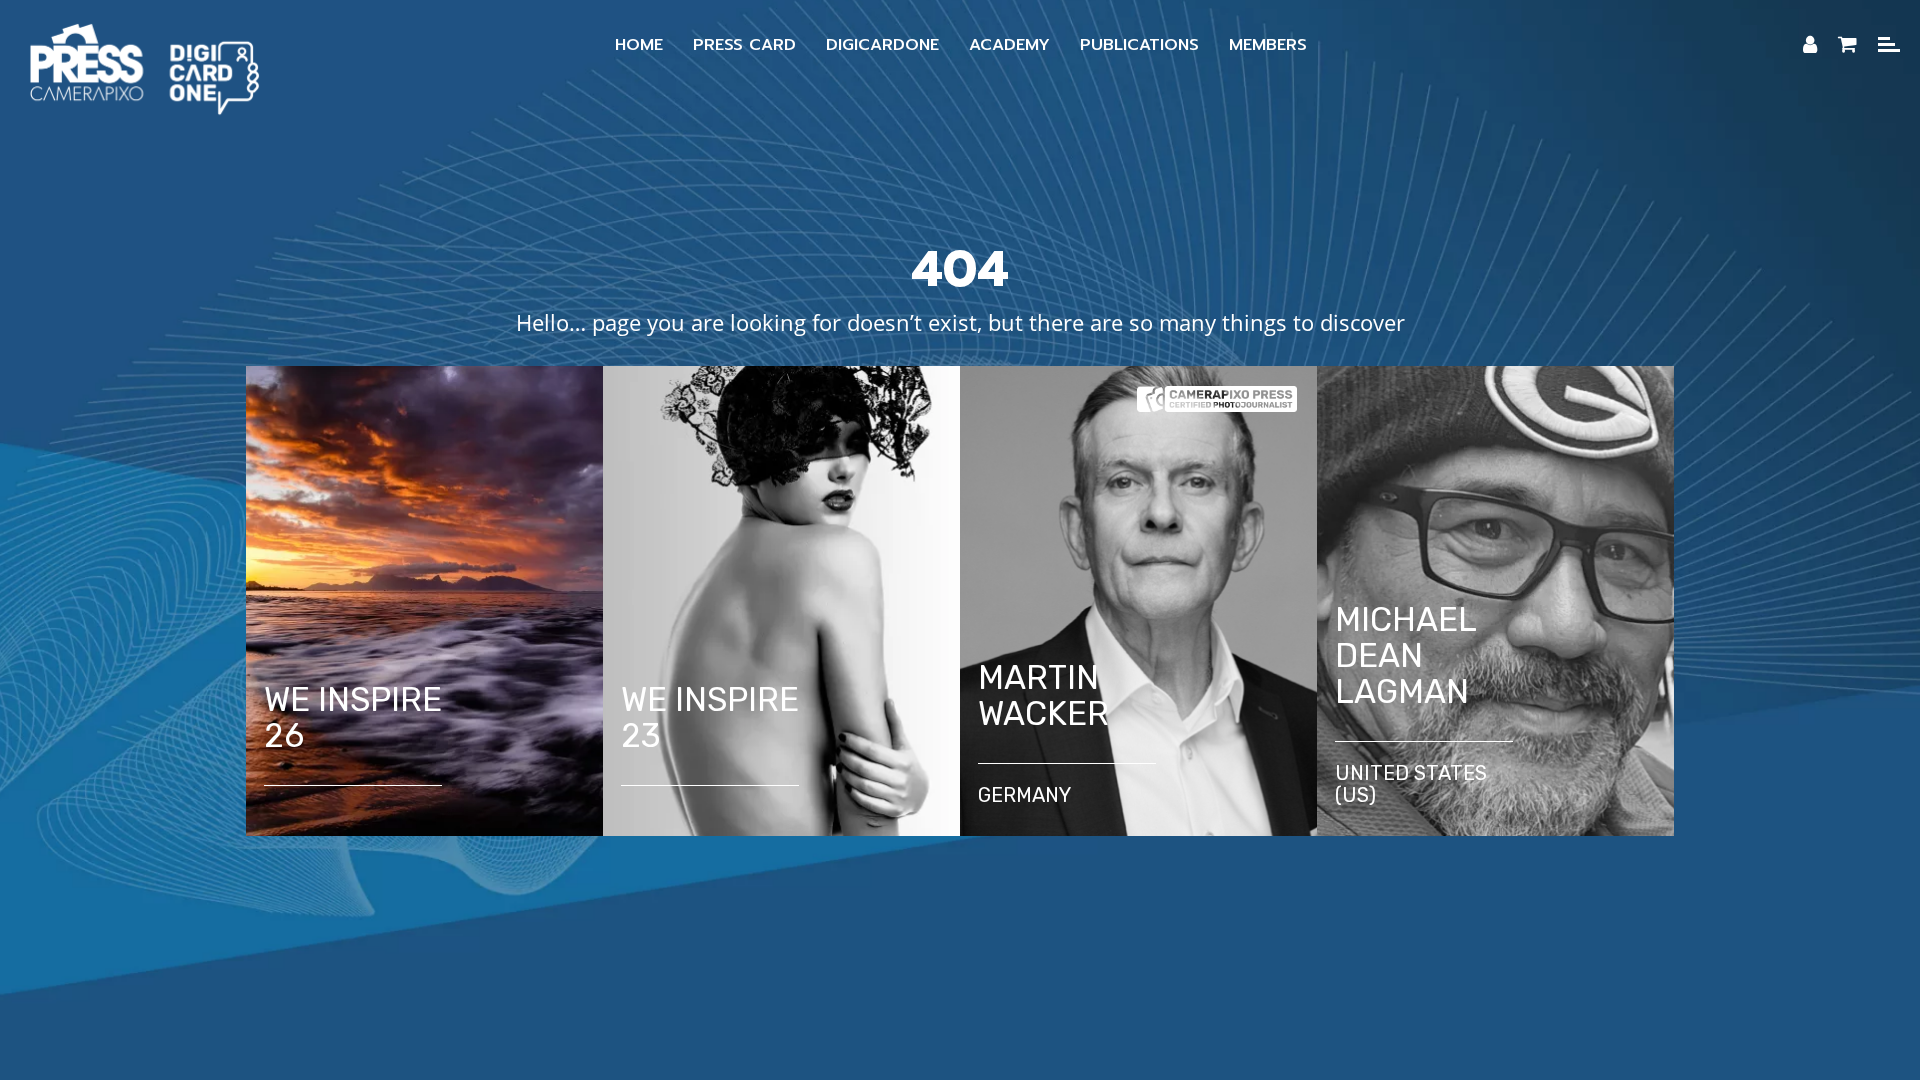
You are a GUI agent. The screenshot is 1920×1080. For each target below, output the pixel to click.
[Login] (1810, 45)
